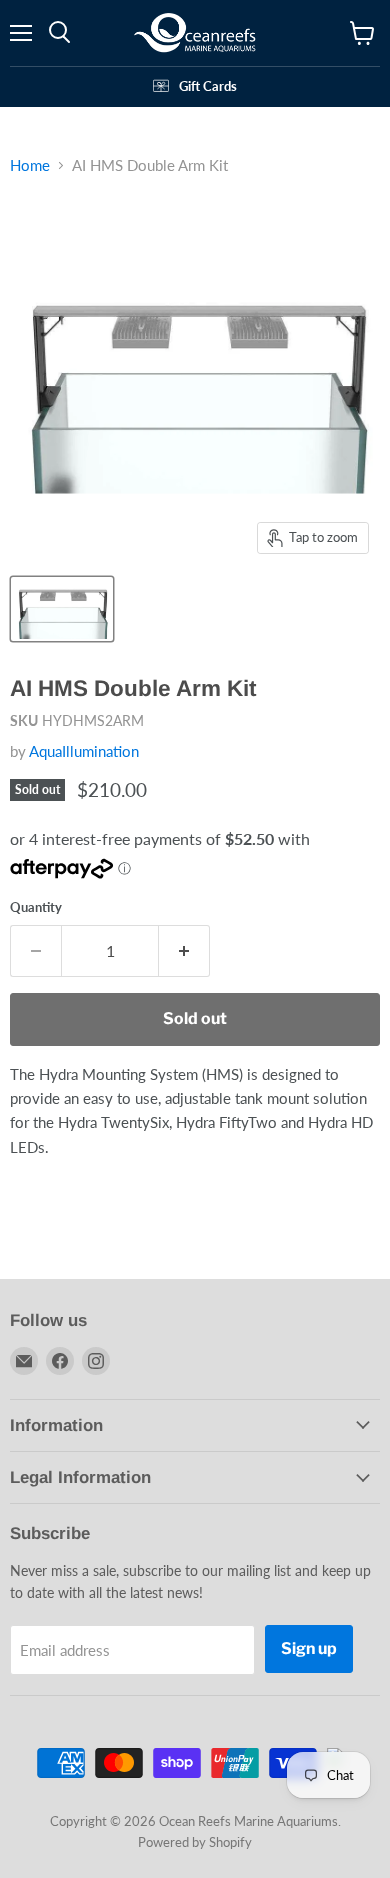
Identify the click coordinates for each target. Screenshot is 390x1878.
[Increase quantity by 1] (184, 951)
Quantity (36, 907)
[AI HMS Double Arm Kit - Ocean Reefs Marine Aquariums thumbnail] (62, 609)
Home (30, 165)
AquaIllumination (84, 751)
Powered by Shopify (195, 1842)
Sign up (309, 1648)
